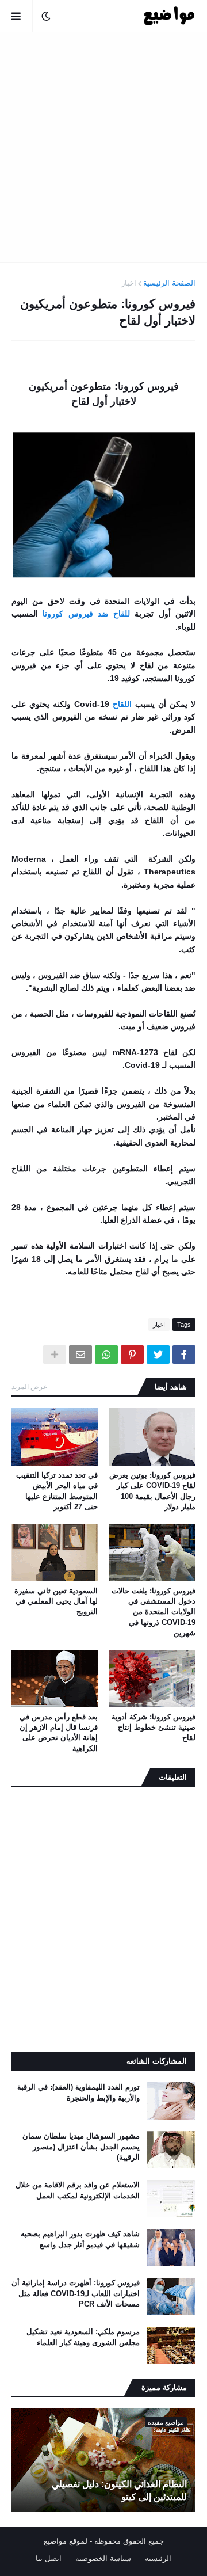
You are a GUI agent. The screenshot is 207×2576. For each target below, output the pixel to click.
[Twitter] (158, 1354)
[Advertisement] (103, 147)
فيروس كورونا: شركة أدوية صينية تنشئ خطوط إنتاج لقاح (154, 1727)
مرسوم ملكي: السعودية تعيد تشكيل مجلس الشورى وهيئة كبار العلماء (83, 2337)
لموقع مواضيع (66, 2541)
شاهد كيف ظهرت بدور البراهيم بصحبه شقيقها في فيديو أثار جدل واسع (80, 2239)
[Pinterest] (132, 1354)
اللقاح (122, 704)
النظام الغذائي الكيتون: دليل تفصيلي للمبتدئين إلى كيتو (119, 2491)
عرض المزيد (29, 1387)
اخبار (129, 283)
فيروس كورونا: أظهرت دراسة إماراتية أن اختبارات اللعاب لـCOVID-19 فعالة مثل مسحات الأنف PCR (76, 2293)
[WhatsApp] (106, 1354)
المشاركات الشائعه (157, 2061)
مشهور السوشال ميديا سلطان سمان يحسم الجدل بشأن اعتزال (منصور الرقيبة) (81, 2146)
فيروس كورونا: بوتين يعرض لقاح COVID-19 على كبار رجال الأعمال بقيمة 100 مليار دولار (152, 1491)
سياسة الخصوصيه (103, 2558)
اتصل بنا (49, 2558)
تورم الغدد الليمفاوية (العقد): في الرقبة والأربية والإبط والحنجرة (78, 2092)
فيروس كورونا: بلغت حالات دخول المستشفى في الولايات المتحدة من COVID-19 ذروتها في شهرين (154, 1612)
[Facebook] (184, 1354)
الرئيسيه (158, 2558)
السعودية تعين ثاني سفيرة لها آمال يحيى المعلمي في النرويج (56, 1601)
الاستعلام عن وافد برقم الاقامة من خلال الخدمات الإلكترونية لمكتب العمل (78, 2190)
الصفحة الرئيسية (169, 283)
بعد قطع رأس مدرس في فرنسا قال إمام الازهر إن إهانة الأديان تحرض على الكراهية (59, 1733)
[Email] (80, 1354)
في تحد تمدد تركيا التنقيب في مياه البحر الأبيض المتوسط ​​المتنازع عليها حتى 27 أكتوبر (57, 1491)
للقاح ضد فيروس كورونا (86, 614)
